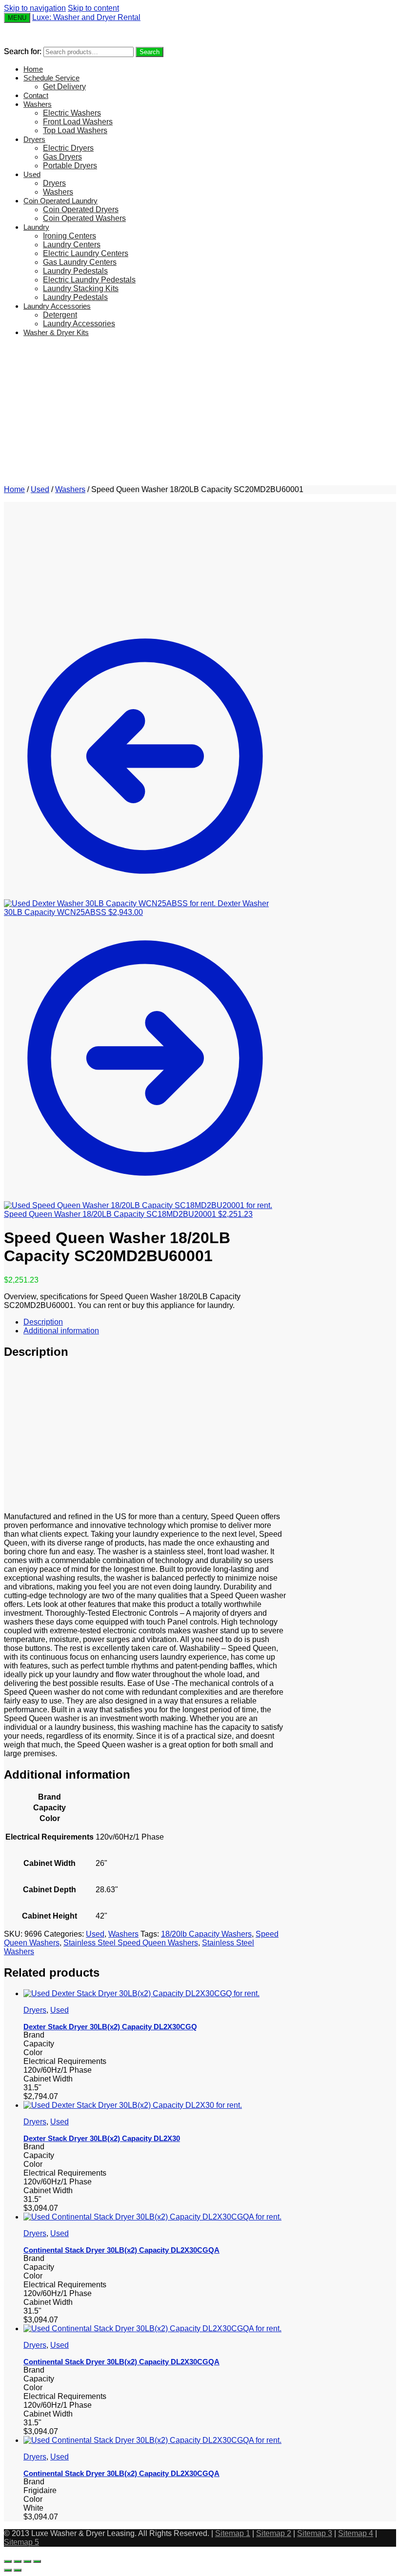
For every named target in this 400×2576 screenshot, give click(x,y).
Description (43, 1322)
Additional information (61, 1331)
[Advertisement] (200, 413)
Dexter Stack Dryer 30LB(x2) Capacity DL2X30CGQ (110, 2027)
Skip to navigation (35, 8)
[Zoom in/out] (37, 2561)
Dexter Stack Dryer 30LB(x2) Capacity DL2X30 (102, 2138)
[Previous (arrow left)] (8, 2570)
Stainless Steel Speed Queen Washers (131, 1943)
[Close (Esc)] (8, 2561)
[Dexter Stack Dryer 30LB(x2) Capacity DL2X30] (133, 2105)
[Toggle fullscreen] (27, 2561)
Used (40, 489)
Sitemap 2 (274, 2533)
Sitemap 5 (21, 2542)
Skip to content (93, 8)
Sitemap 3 (315, 2533)
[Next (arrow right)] (18, 2570)
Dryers (35, 2010)
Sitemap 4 (356, 2533)
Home (14, 489)
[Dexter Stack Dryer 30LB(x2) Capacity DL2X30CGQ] (141, 1993)
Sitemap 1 (233, 2533)
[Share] (18, 2561)
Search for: (23, 51)
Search (150, 52)
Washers (70, 489)
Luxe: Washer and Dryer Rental (86, 17)
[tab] (155, 1322)
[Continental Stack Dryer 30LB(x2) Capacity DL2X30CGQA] (152, 2217)
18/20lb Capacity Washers (206, 1934)
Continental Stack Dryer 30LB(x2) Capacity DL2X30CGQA (121, 2250)
